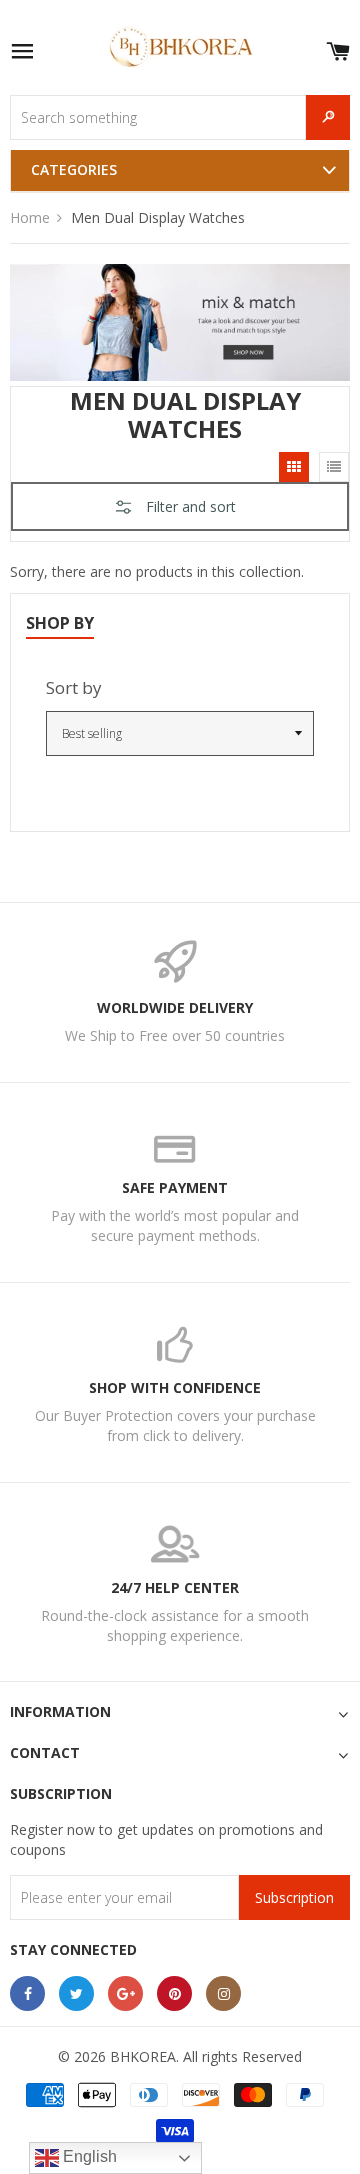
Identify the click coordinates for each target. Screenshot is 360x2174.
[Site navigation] (22, 52)
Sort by (74, 687)
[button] (180, 491)
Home (30, 217)
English (88, 2156)
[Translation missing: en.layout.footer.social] (27, 1993)
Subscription (294, 1897)
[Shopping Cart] (338, 47)
